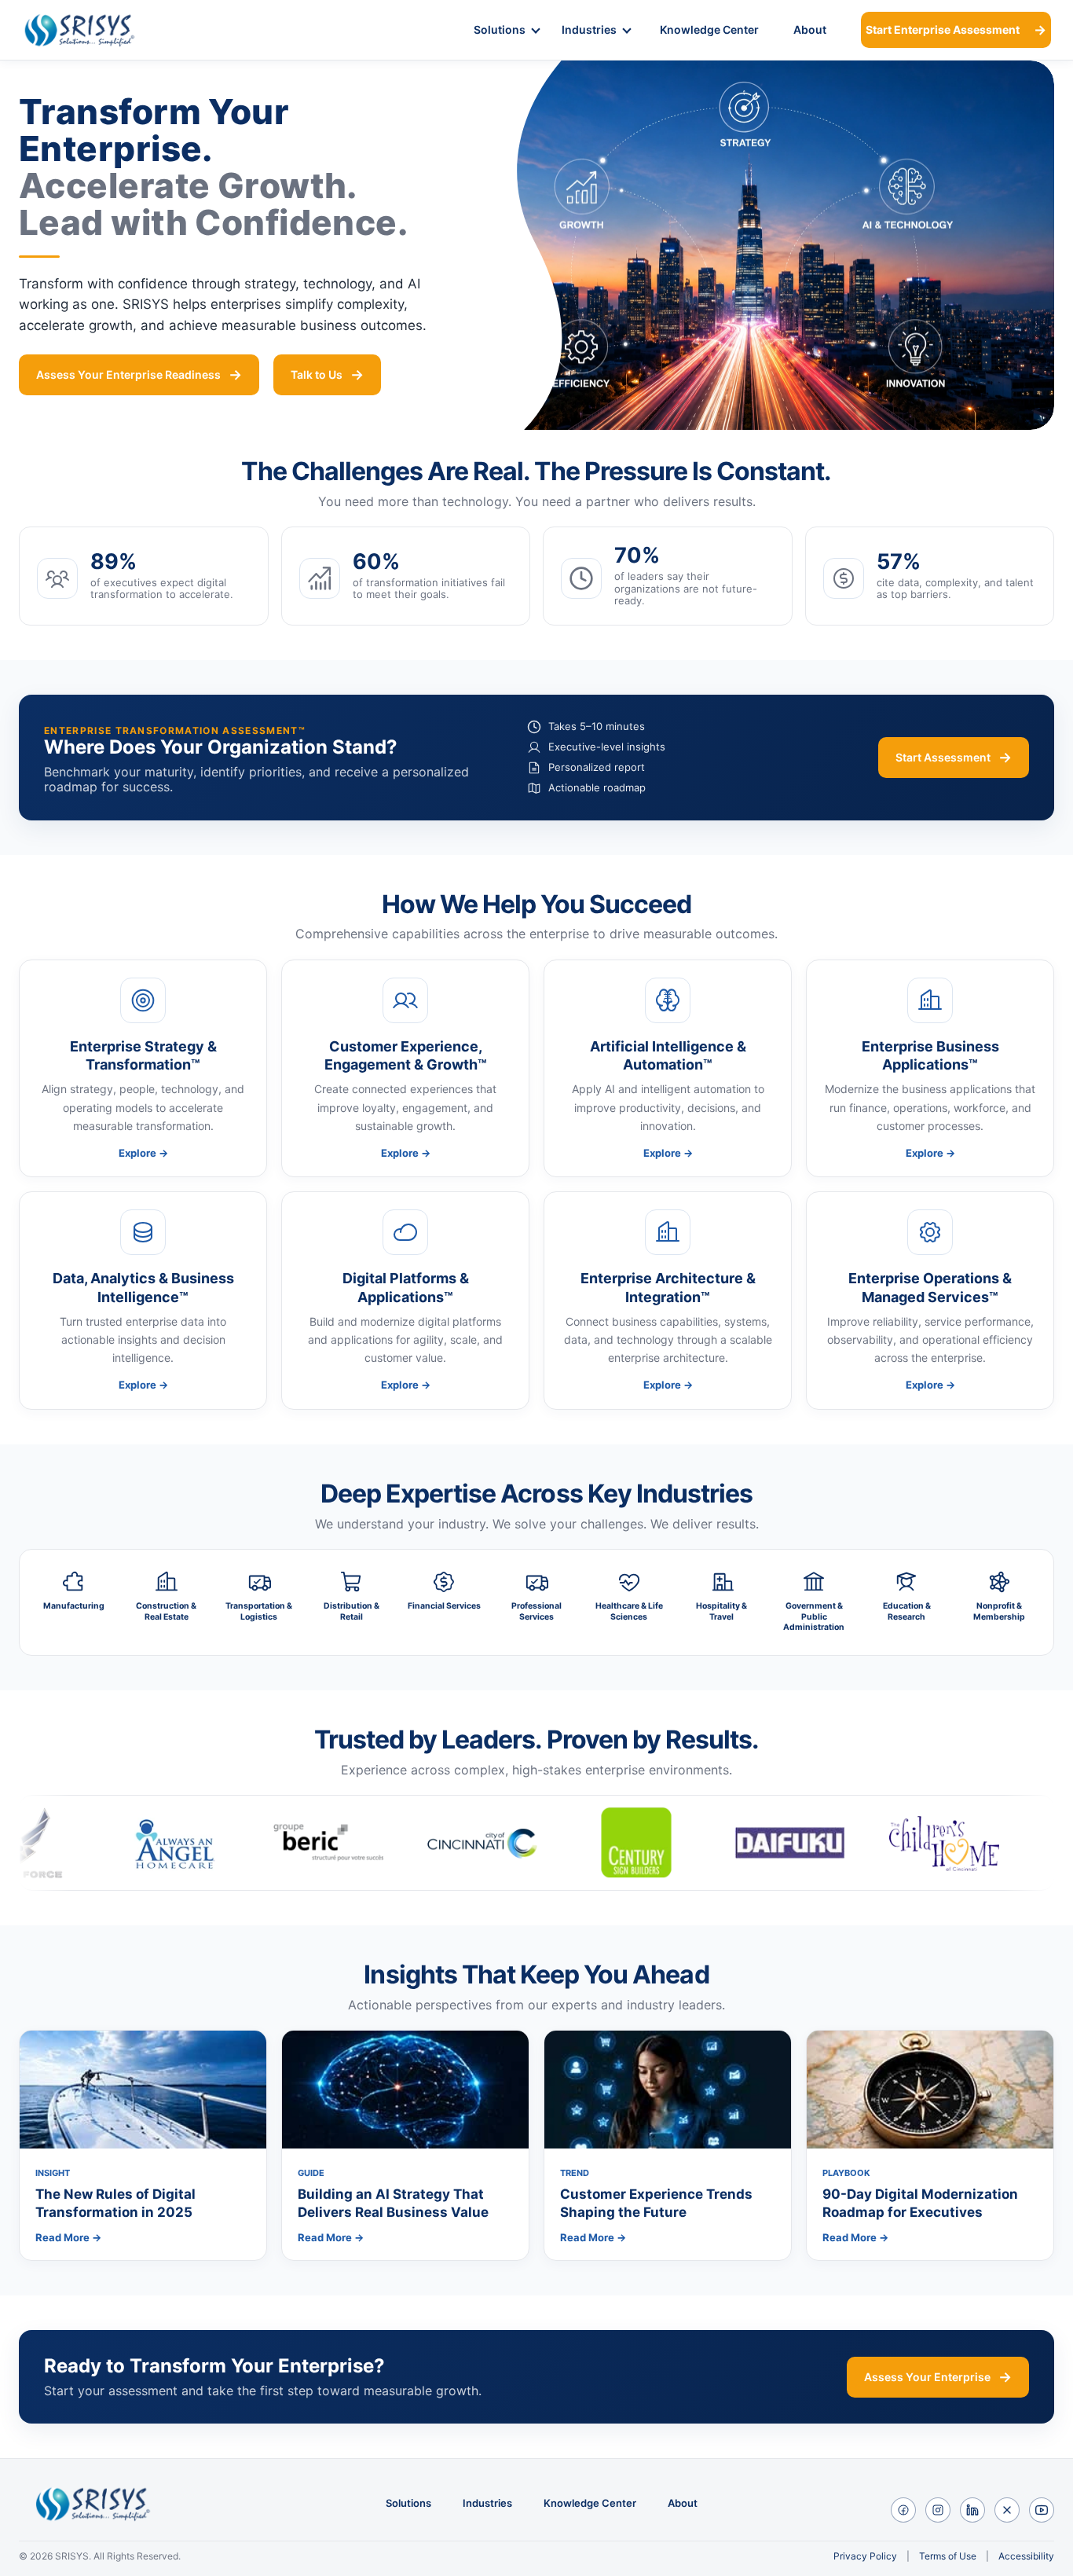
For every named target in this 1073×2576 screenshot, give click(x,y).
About (810, 29)
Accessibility (1026, 2556)
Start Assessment (943, 757)
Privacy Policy (865, 2556)
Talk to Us (317, 374)
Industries (589, 29)
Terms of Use (948, 2556)
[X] (1007, 2510)
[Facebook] (903, 2510)
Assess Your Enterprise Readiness (128, 374)
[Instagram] (938, 2510)
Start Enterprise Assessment (943, 29)
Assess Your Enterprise (927, 2377)
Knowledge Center (709, 29)
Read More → (68, 2237)
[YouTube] (1042, 2510)
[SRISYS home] (100, 30)
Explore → (143, 1153)
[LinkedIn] (972, 2510)
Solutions (500, 29)
